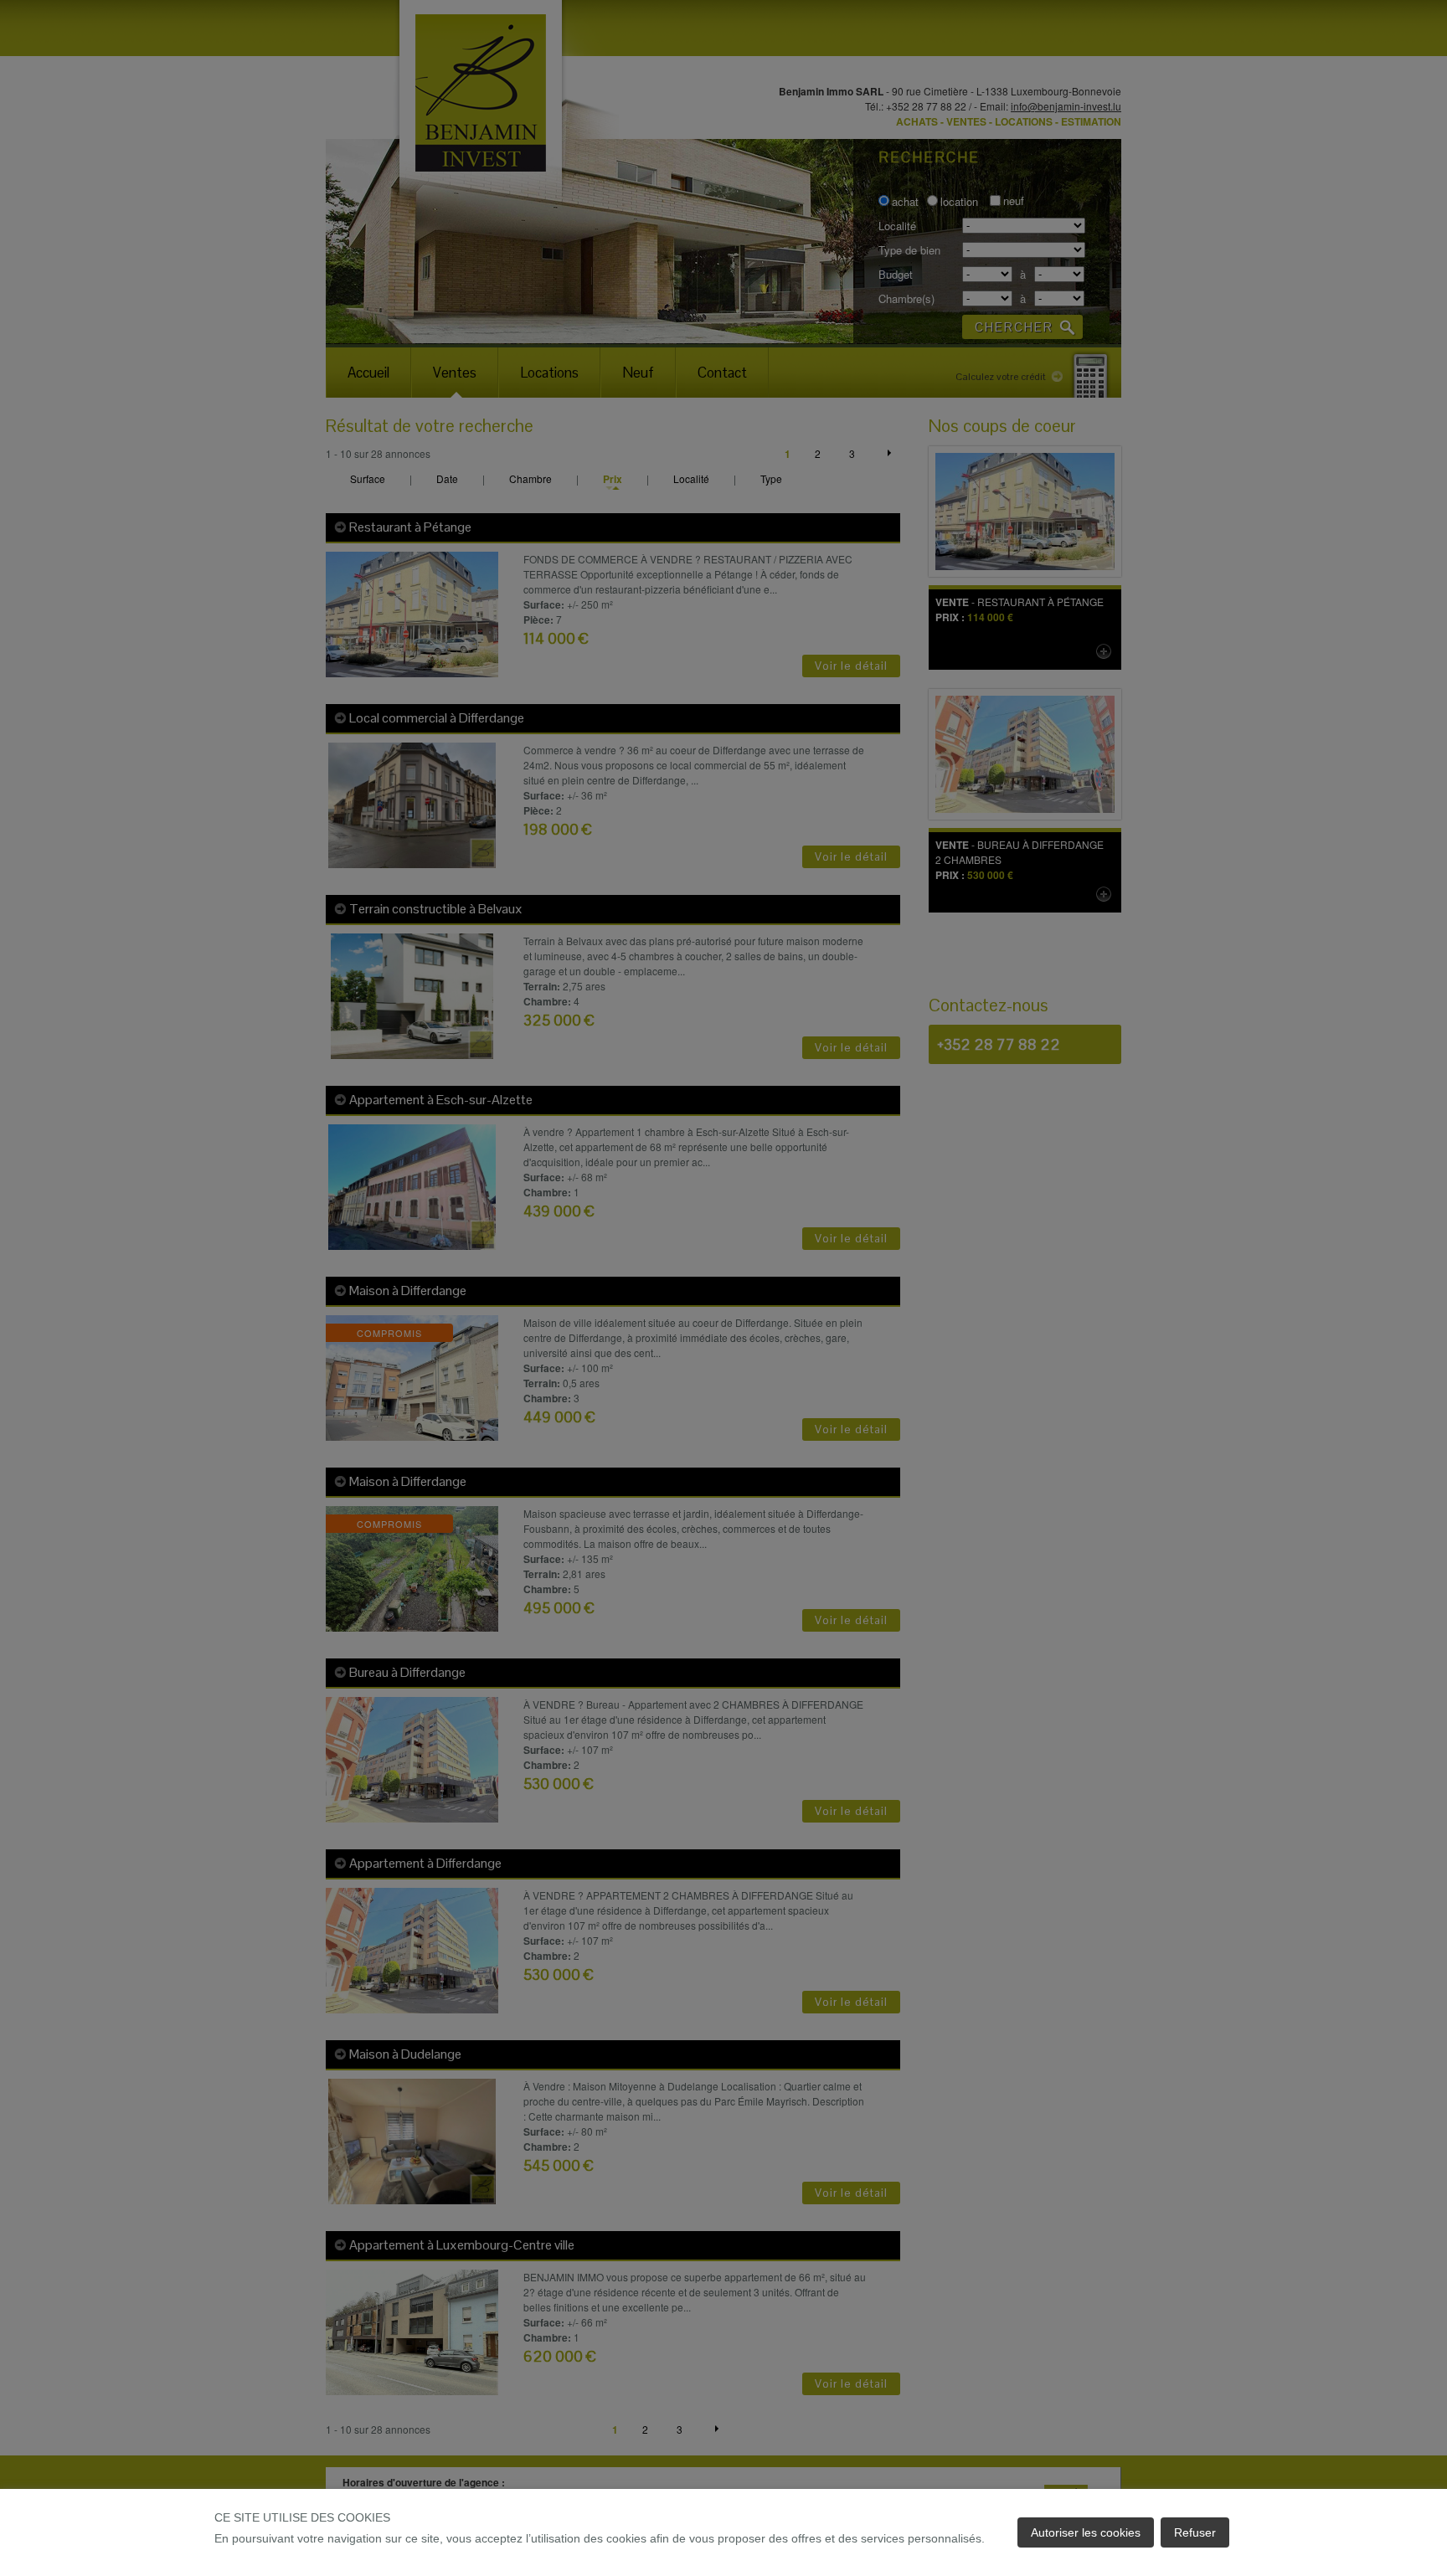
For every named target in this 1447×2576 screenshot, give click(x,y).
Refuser (1195, 2532)
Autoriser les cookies (1086, 2532)
